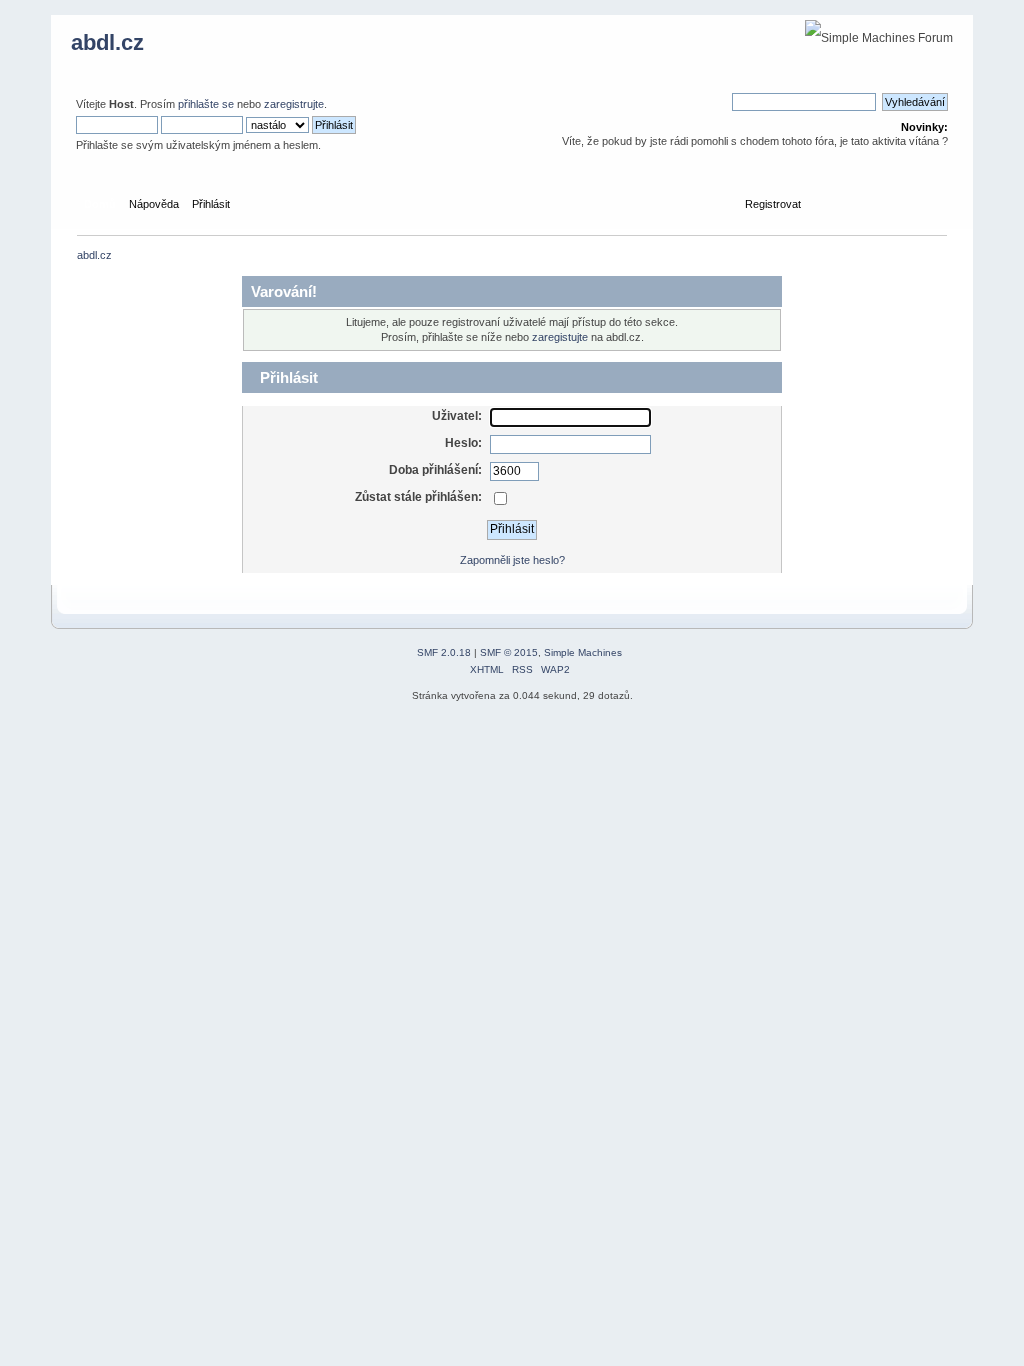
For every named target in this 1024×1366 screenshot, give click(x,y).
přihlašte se (206, 104)
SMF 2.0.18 (444, 652)
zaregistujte (560, 337)
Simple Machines (583, 652)
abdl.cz (107, 42)
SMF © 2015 (509, 652)
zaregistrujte (294, 104)
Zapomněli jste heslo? (512, 560)
